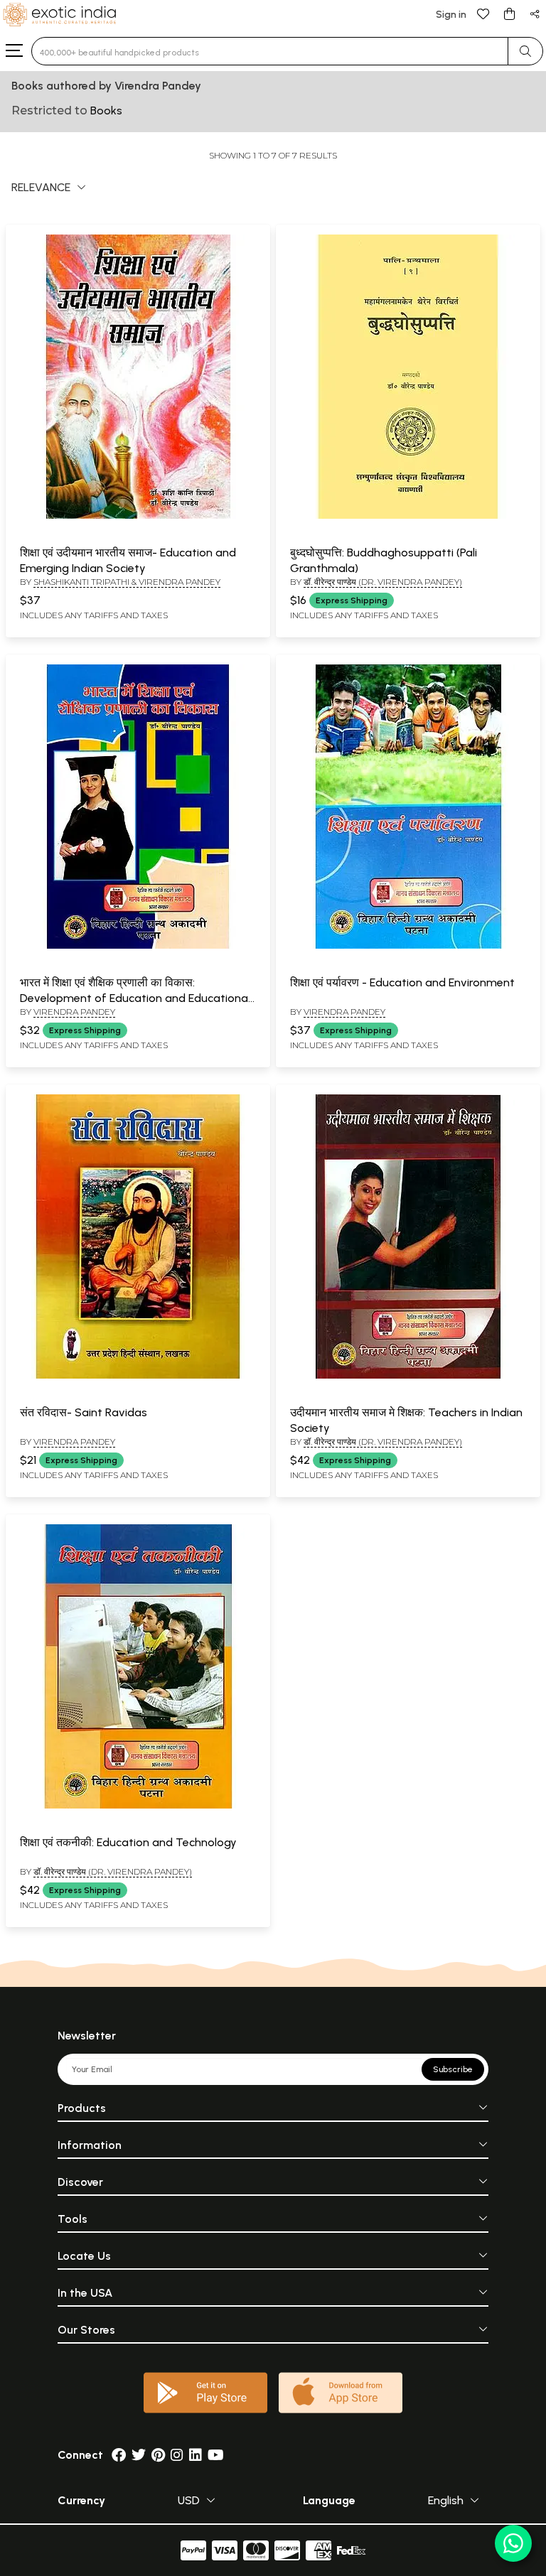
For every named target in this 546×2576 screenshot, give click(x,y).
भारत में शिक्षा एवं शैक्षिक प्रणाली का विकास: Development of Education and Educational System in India (135, 998)
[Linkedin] (196, 2455)
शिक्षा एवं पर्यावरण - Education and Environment (402, 982)
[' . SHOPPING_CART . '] (509, 13)
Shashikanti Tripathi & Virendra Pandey (127, 582)
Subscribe (453, 2069)
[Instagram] (177, 2455)
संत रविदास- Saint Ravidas (84, 1412)
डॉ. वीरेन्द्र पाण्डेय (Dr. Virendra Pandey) (383, 582)
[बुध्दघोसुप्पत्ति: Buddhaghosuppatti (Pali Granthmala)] (408, 516)
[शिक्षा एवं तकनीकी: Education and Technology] (138, 1806)
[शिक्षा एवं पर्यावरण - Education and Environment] (408, 946)
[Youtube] (216, 2455)
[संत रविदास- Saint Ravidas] (138, 1376)
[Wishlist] (483, 13)
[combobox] (270, 51)
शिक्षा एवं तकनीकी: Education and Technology (128, 1842)
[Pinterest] (158, 2455)
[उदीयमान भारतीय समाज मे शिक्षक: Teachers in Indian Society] (408, 1376)
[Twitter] (139, 2455)
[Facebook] (119, 2455)
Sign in (451, 15)
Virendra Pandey (74, 1012)
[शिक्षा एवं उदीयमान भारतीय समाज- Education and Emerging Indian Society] (138, 516)
